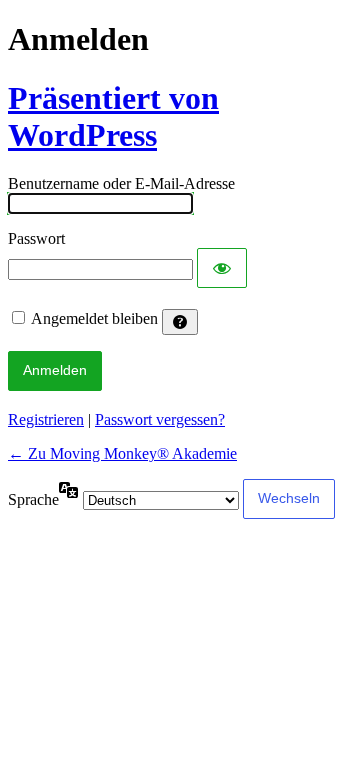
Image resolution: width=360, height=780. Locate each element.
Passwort (36, 238)
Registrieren (46, 419)
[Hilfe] (180, 322)
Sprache (33, 499)
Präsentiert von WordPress (113, 116)
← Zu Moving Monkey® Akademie (122, 453)
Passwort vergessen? (160, 419)
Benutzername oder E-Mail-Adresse (121, 183)
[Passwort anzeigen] (222, 268)
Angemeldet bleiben (94, 318)
